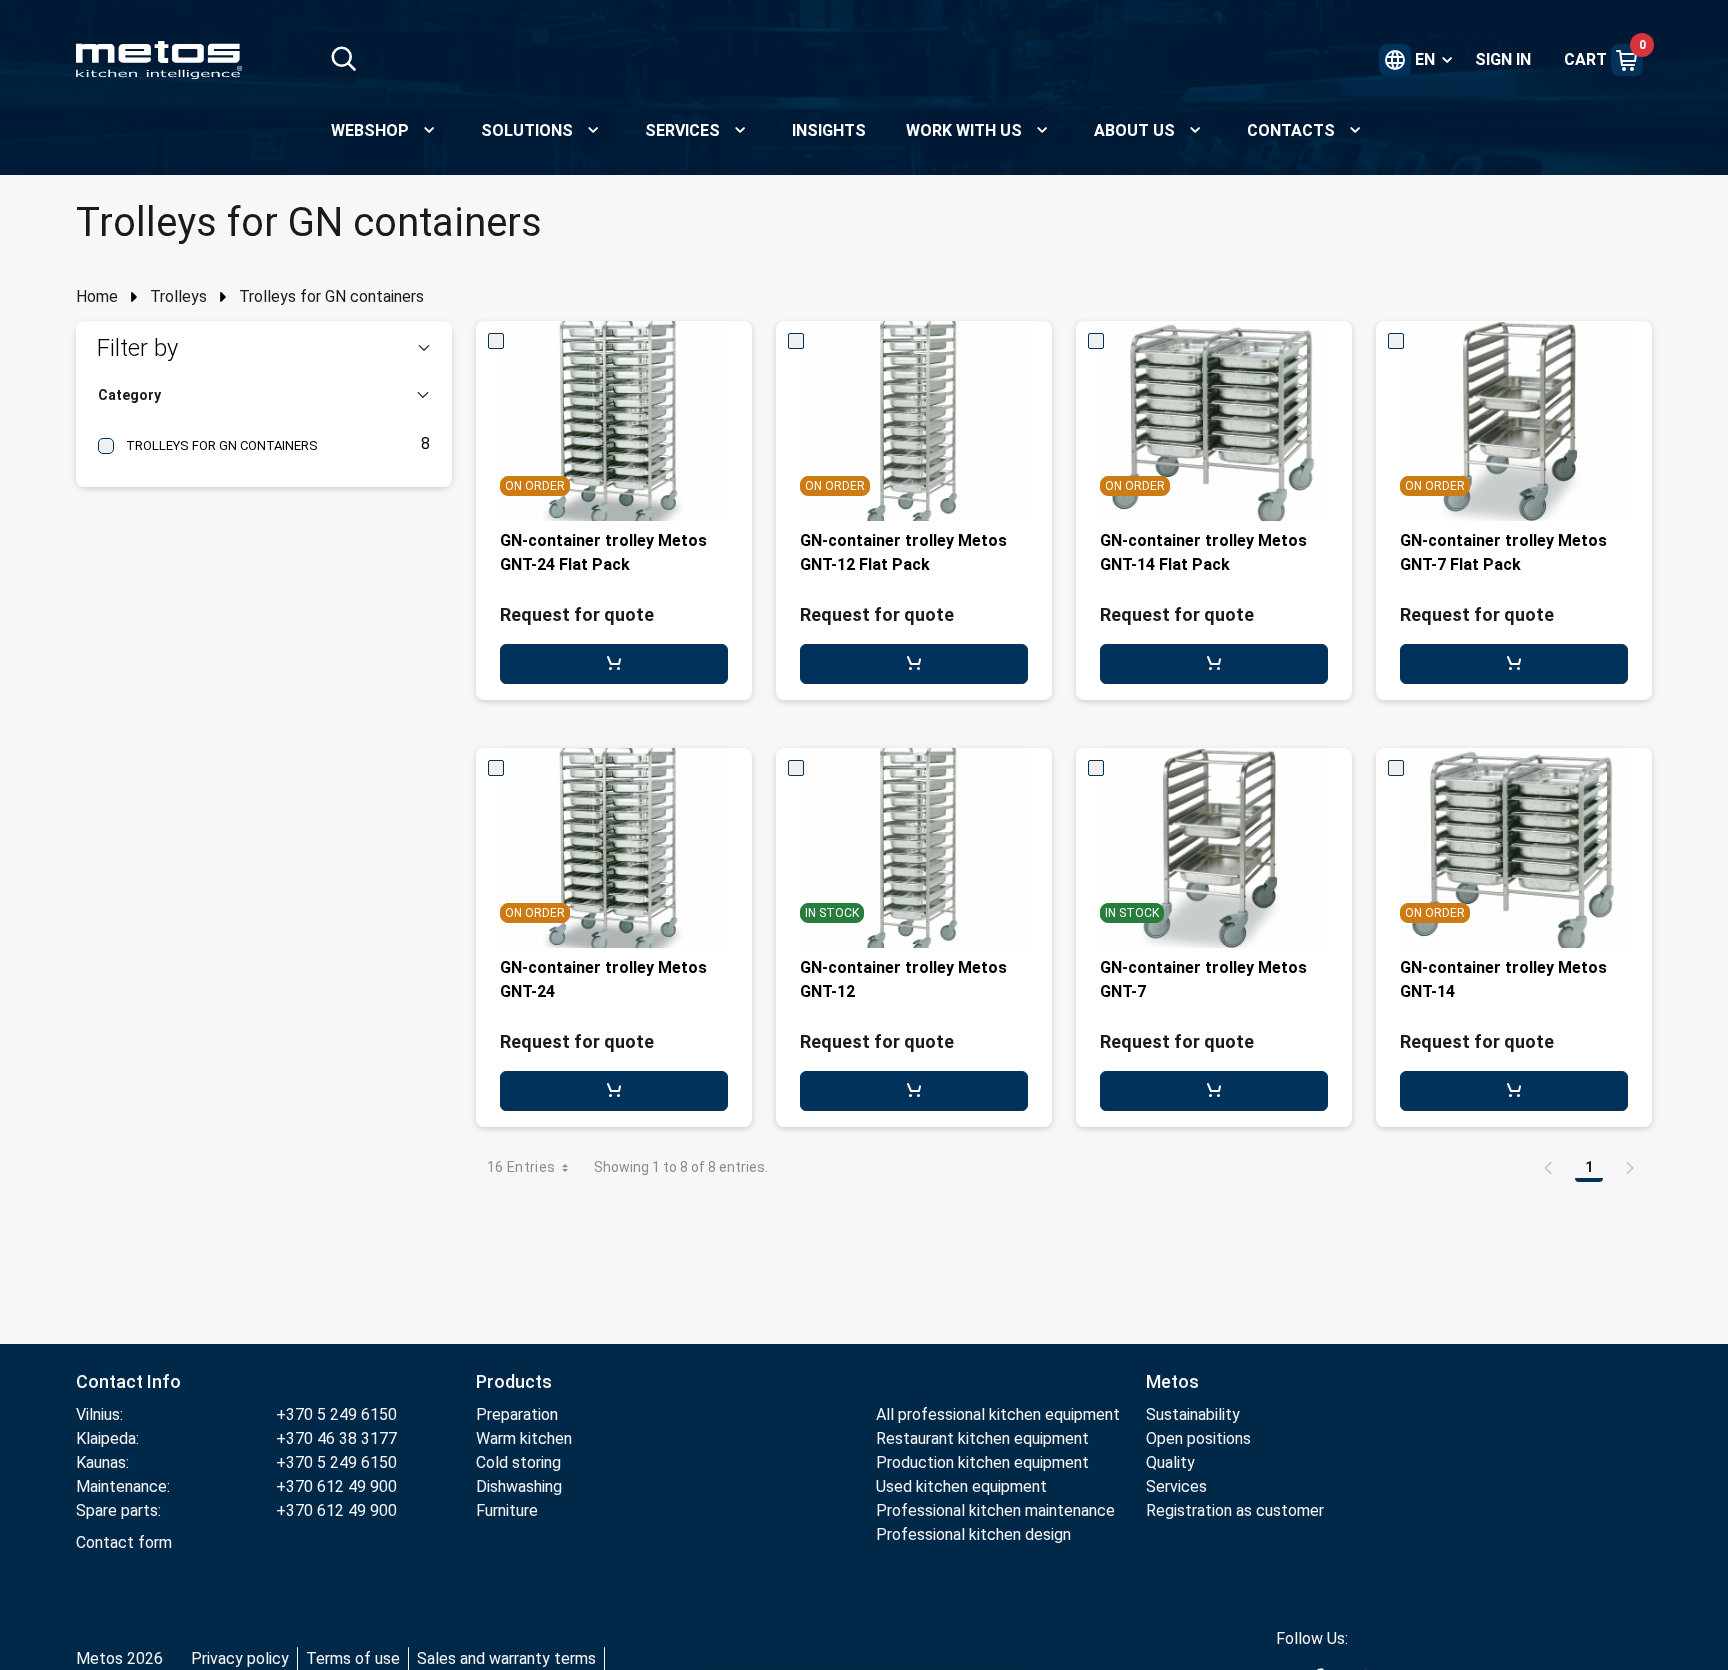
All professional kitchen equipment (998, 1414)
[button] (264, 348)
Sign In (1503, 59)
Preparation (517, 1414)
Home (97, 296)
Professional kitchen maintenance (995, 1510)
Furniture (507, 1510)
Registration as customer (1235, 1510)
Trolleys (178, 296)
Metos (1172, 1381)
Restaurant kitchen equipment (984, 1438)
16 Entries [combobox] (521, 1167)
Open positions (1198, 1438)
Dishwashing (519, 1486)
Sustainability (1193, 1414)
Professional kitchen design (973, 1534)
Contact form (124, 1542)
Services (1176, 1486)
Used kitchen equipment (961, 1486)
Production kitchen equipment (982, 1462)
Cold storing (518, 1462)
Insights (829, 130)
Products (514, 1381)
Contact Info (128, 1381)
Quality (1170, 1462)
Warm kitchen (524, 1438)
